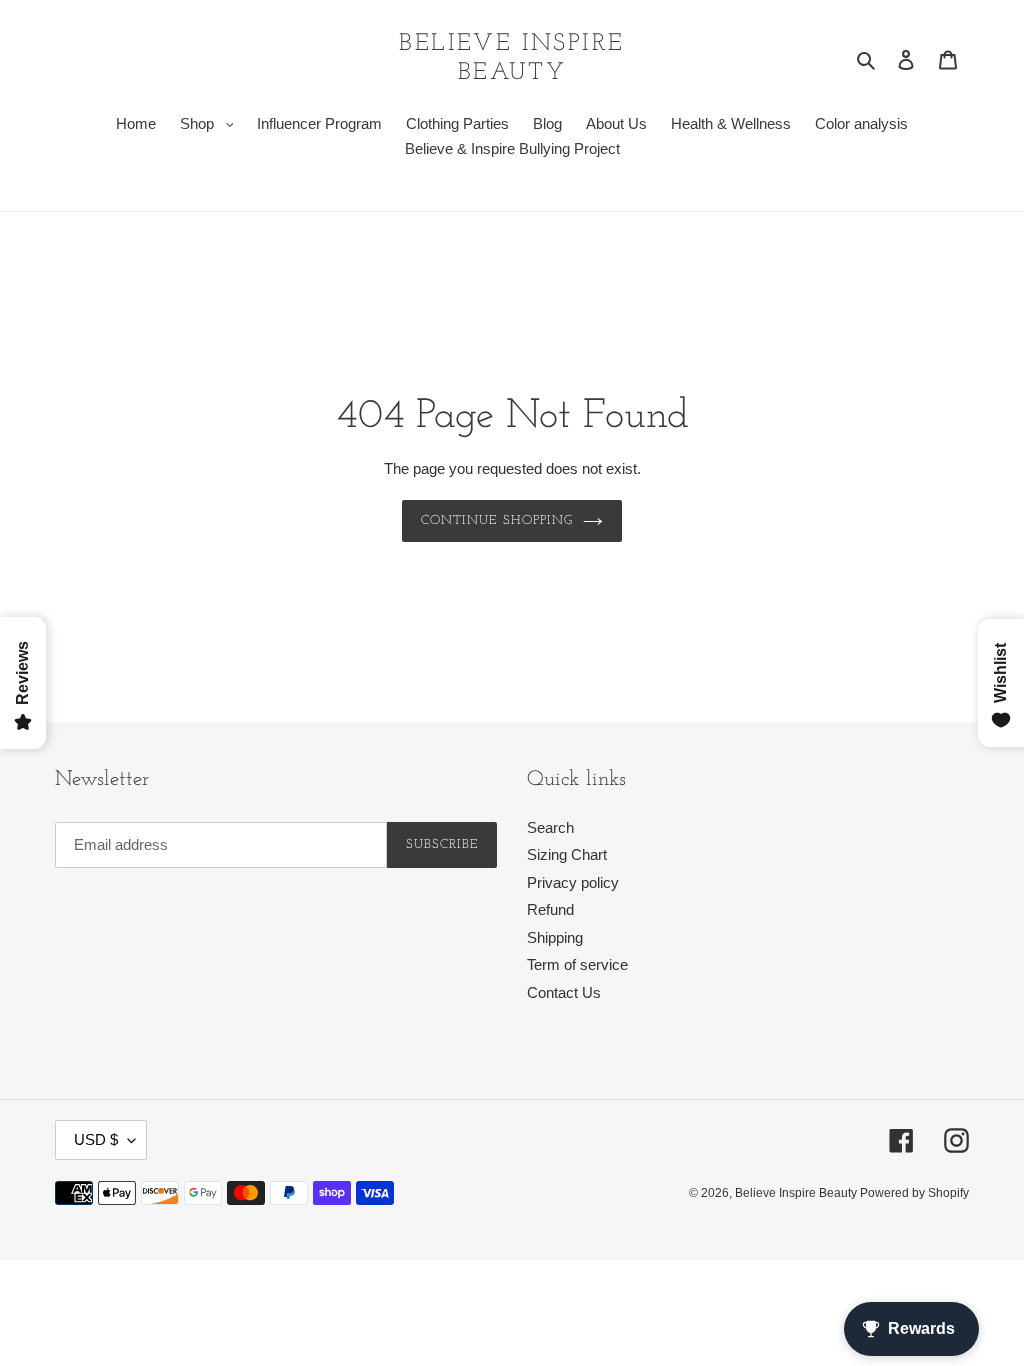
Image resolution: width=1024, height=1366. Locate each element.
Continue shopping (497, 520)
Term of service (577, 964)
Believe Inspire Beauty (511, 58)
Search (550, 827)
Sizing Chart (567, 854)
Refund (550, 909)
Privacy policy (573, 882)
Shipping (555, 937)
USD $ (96, 1139)
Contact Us (564, 992)
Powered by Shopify (914, 1193)
